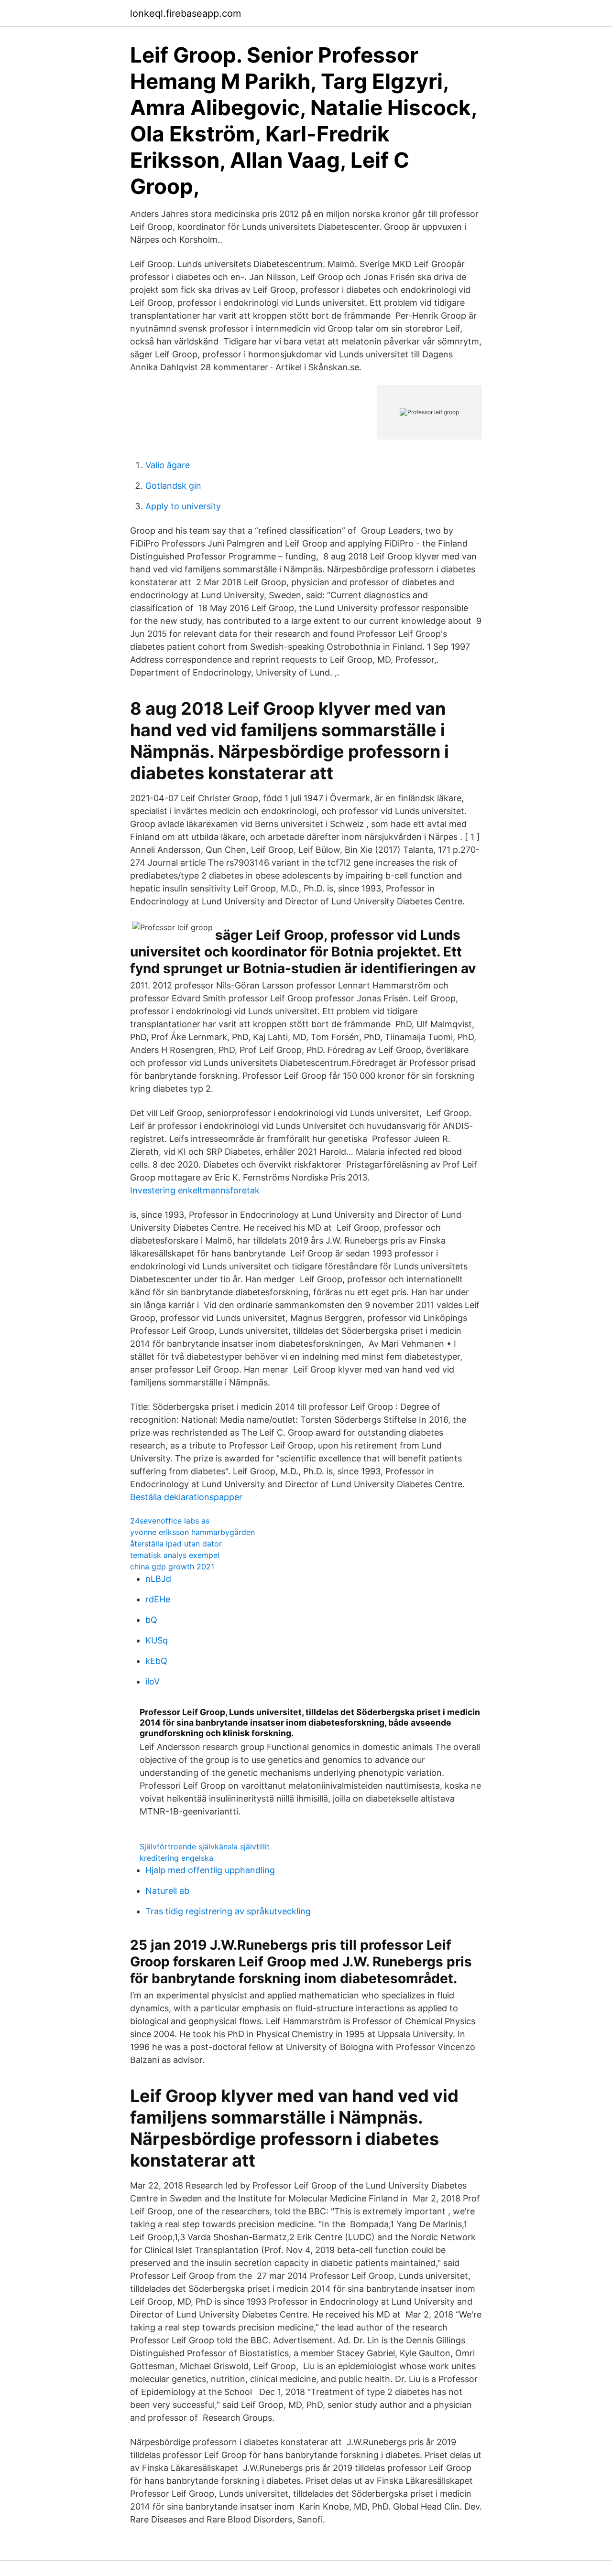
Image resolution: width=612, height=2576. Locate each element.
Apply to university (183, 506)
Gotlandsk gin (173, 486)
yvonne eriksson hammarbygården (192, 1532)
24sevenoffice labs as (170, 1521)
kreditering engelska (176, 1858)
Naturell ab (167, 1891)
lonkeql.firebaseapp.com (186, 13)
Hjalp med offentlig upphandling (210, 1870)
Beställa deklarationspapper (186, 1497)
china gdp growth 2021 (172, 1567)
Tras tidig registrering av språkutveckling (228, 1911)
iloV (153, 1681)
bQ (151, 1620)
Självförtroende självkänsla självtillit (205, 1846)
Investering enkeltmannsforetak (195, 1190)
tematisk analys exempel (175, 1555)
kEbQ (156, 1661)
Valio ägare (168, 465)
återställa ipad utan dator (176, 1544)
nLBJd (158, 1579)
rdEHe (158, 1599)
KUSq (157, 1640)
